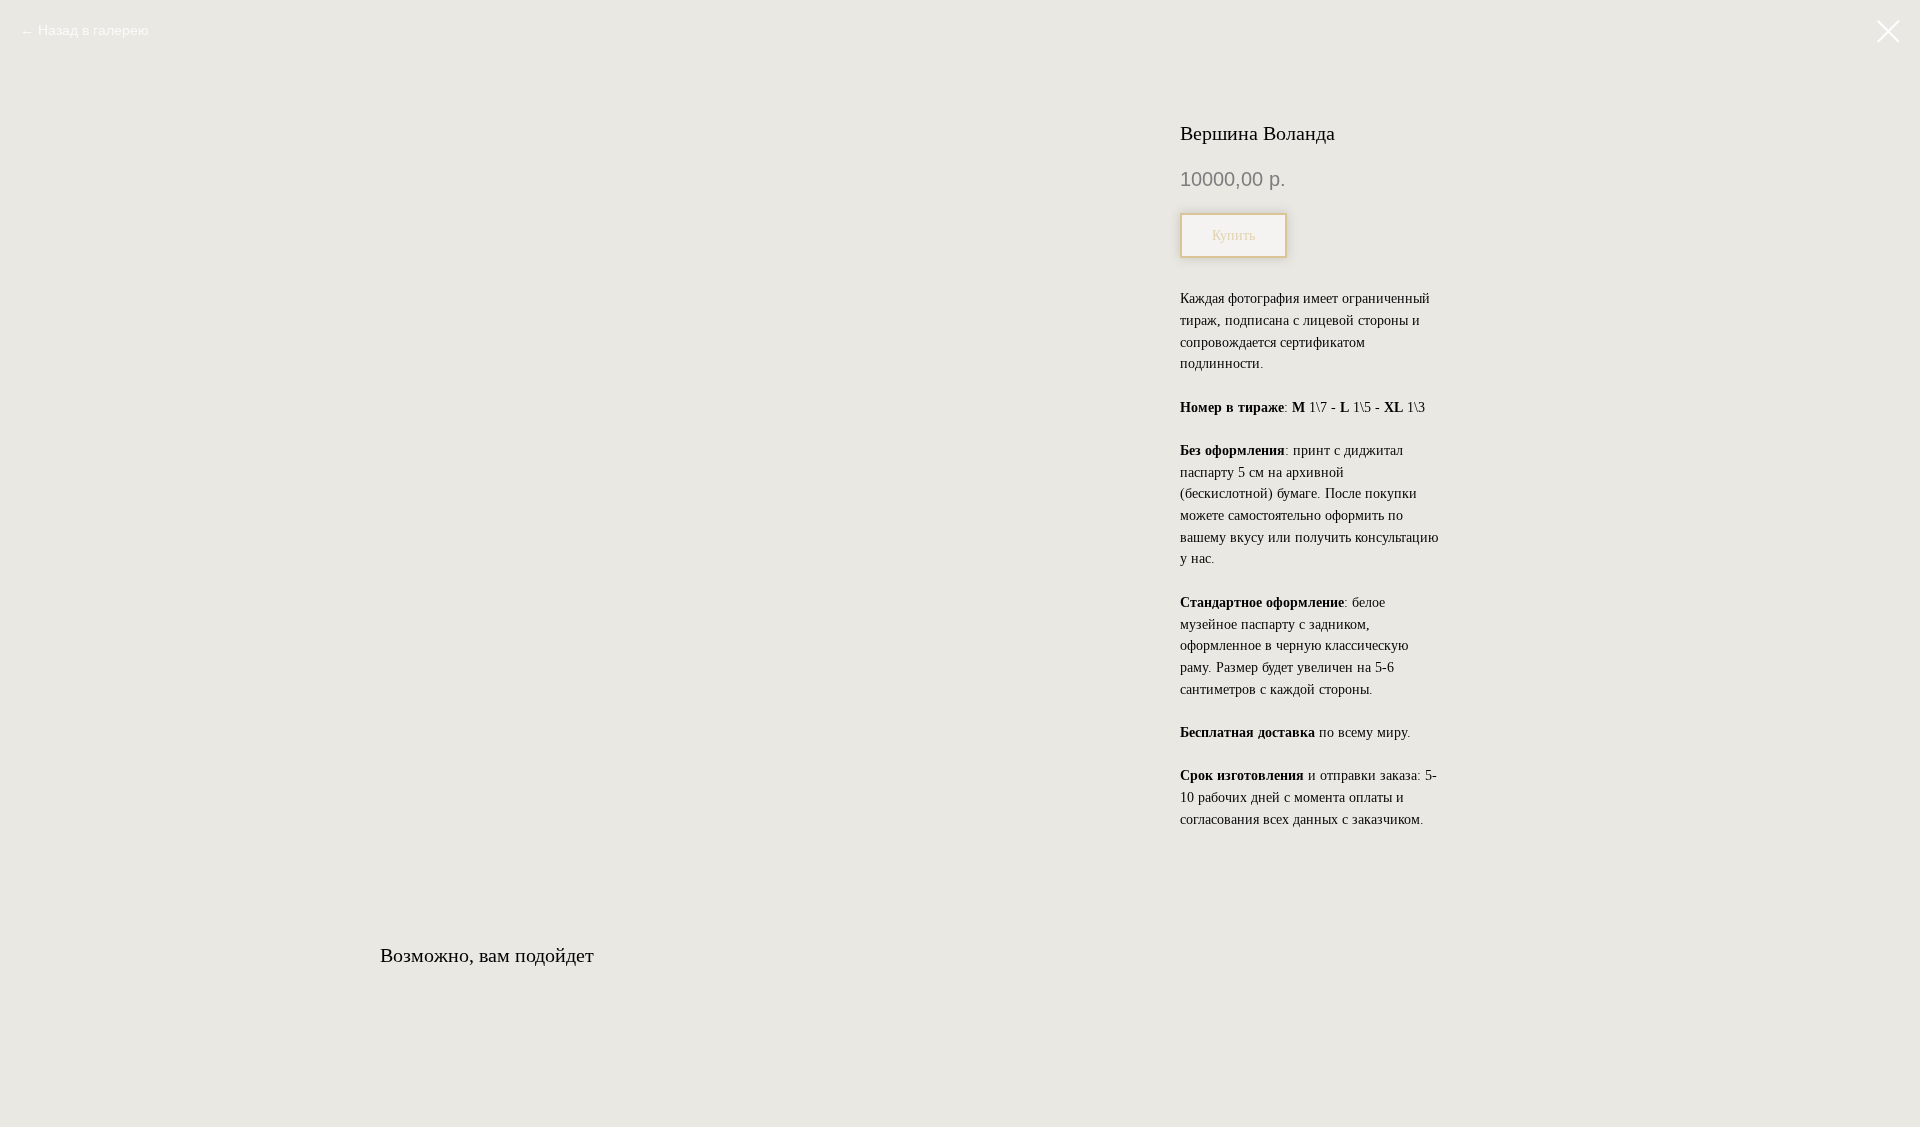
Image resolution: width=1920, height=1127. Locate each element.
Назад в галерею (93, 30)
